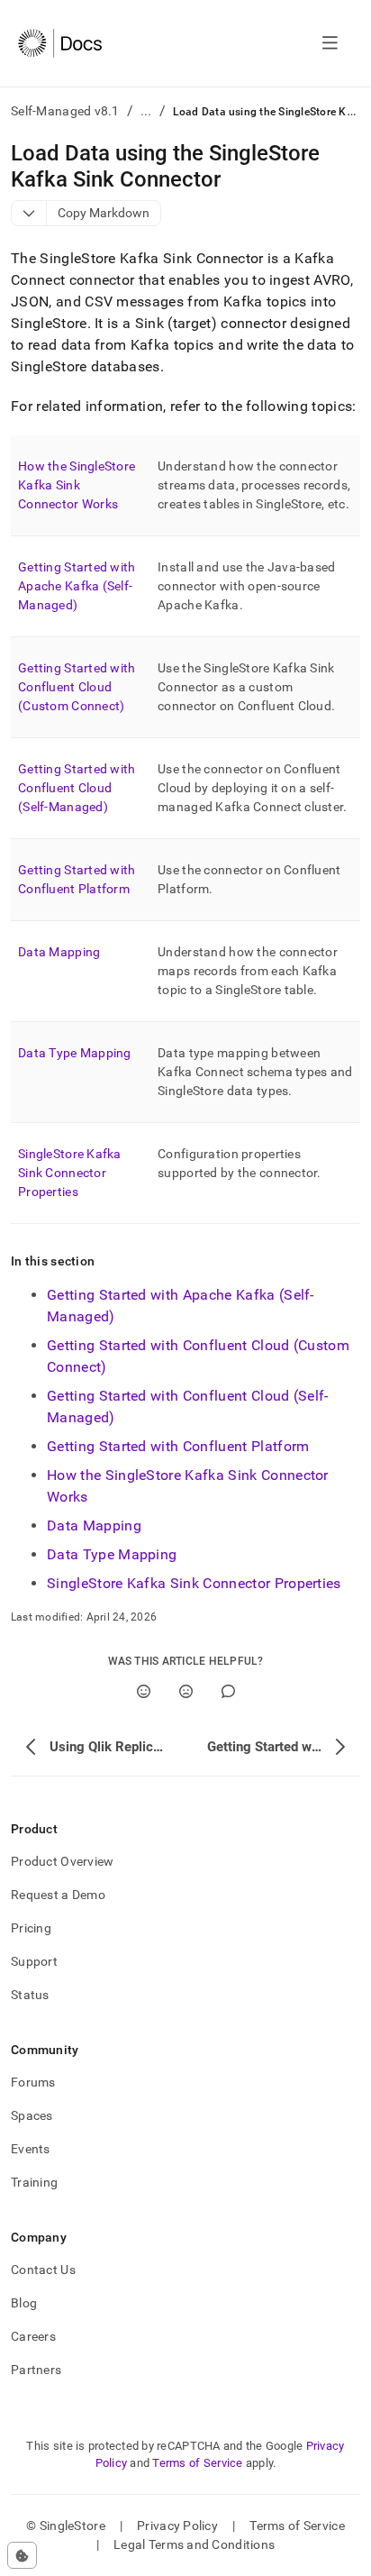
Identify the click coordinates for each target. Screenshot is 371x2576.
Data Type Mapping (75, 1053)
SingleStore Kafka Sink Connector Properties (70, 1173)
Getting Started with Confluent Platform (178, 1446)
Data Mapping (59, 952)
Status (30, 1995)
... (146, 111)
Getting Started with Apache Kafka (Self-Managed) (77, 586)
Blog (24, 2303)
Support (34, 1961)
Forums (33, 2082)
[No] (186, 1691)
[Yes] (144, 1691)
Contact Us (43, 2270)
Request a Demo (58, 1895)
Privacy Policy (177, 2526)
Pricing (31, 1928)
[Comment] (228, 1691)
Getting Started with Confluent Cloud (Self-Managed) (77, 788)
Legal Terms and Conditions (194, 2544)
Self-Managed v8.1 (65, 111)
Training (34, 2182)
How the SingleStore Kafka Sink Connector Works (77, 485)
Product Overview (62, 1861)
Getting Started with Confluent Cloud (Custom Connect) (77, 687)
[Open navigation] (330, 43)
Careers (33, 2336)
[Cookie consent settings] (22, 2555)
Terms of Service (197, 2463)
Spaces (32, 2115)
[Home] (60, 43)
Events (31, 2149)
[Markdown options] (29, 213)
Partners (36, 2370)
